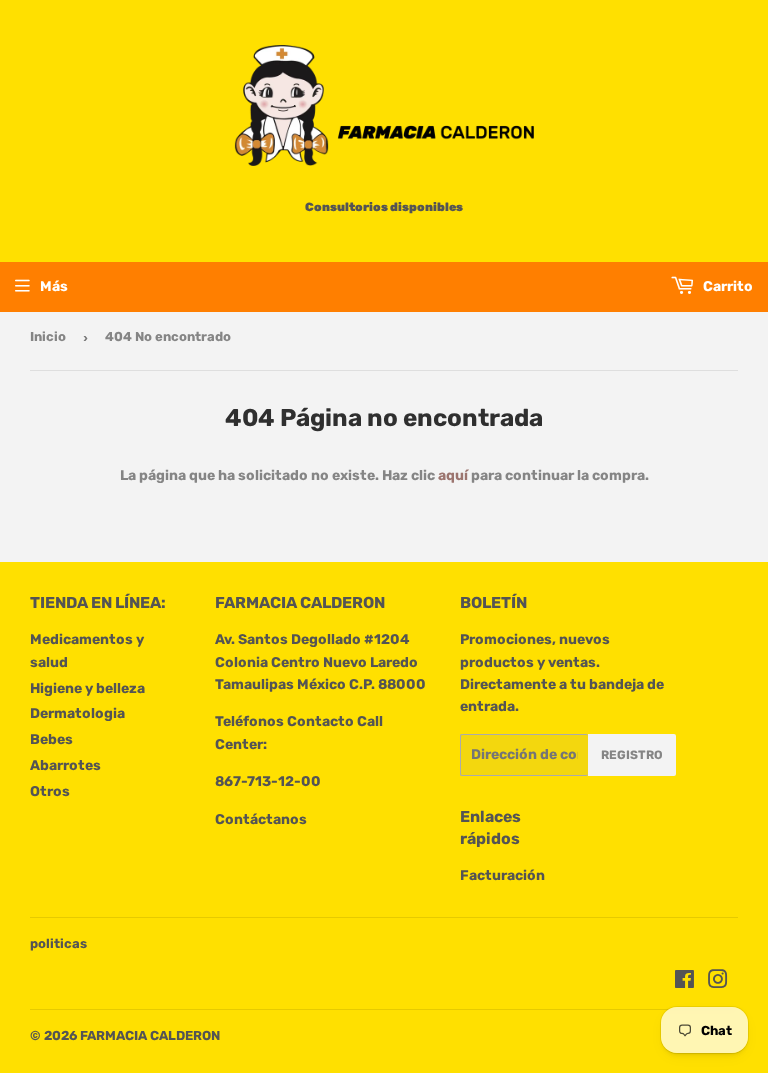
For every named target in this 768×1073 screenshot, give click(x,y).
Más (54, 286)
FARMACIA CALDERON (150, 1035)
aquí (453, 475)
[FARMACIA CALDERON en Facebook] (684, 982)
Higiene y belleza (87, 688)
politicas (58, 943)
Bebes (51, 739)
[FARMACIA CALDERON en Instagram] (718, 982)
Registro (632, 755)
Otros (50, 791)
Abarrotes (65, 765)
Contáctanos (261, 819)
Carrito (726, 286)
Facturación (502, 875)
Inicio (48, 336)
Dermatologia (77, 713)
